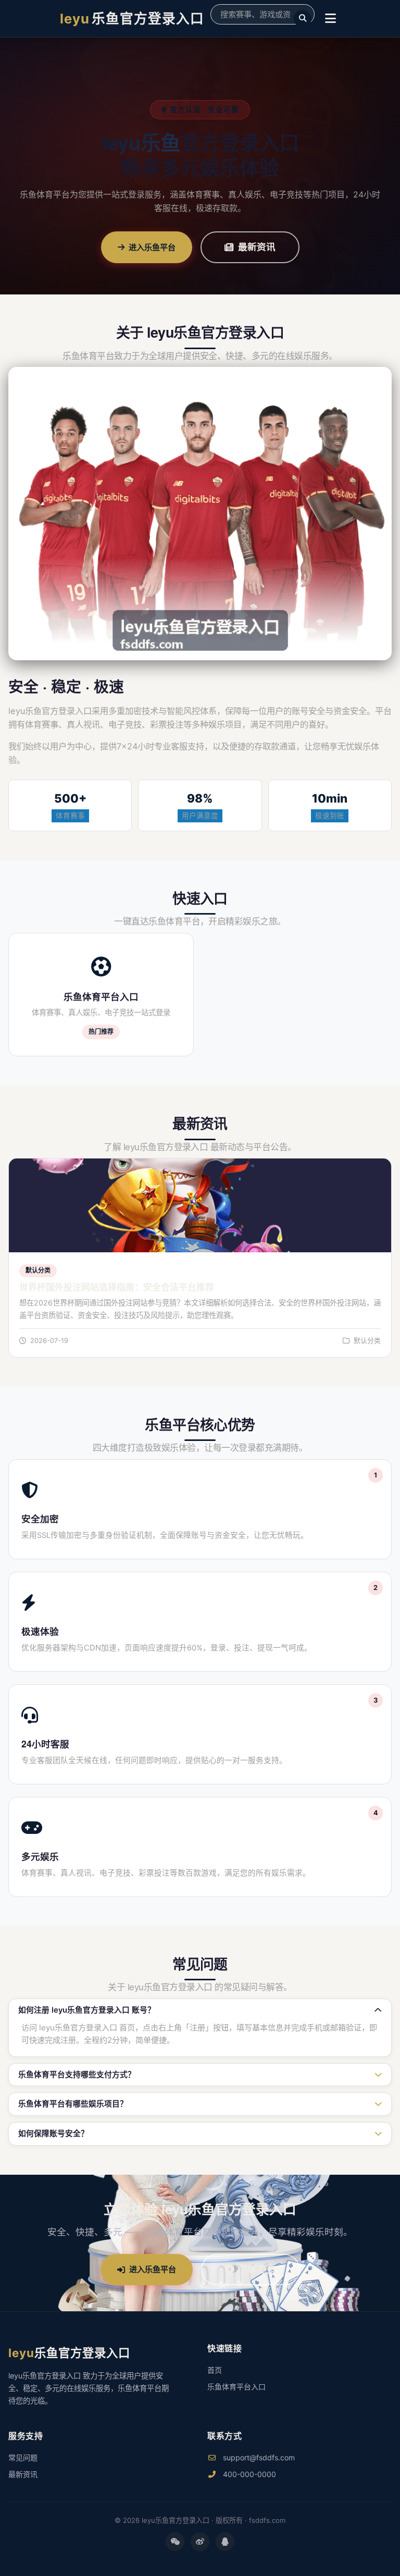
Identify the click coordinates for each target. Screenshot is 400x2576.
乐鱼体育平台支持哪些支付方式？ (77, 2075)
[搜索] (303, 19)
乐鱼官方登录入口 (132, 19)
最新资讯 (257, 247)
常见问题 (23, 2457)
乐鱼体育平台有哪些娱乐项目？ (73, 2104)
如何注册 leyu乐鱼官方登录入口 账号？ (87, 2010)
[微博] (200, 2542)
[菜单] (330, 19)
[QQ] (225, 2542)
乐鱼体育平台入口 (236, 2387)
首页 (215, 2370)
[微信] (175, 2542)
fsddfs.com (267, 2520)
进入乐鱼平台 (152, 247)
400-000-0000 (248, 2474)
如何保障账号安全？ (53, 2134)
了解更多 (257, 2269)
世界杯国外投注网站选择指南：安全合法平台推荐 (117, 1287)
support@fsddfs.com (258, 2457)
